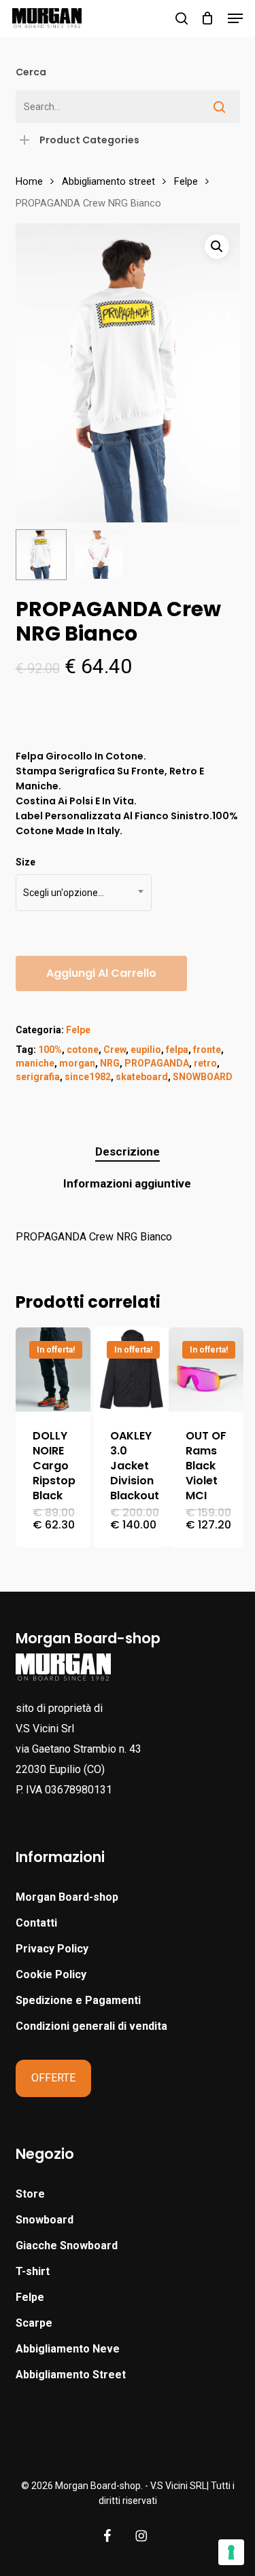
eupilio (146, 1050)
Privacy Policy (52, 1949)
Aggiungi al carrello (101, 973)
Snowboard (45, 2220)
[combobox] (84, 893)
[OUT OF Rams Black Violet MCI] (206, 1370)
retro (205, 1063)
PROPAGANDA (157, 1063)
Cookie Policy (51, 1974)
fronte (207, 1050)
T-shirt (33, 2271)
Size (26, 862)
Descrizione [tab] (128, 1151)
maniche (35, 1063)
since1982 (88, 1077)
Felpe (186, 181)
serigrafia (38, 1077)
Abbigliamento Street (71, 2375)
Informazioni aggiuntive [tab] (127, 1183)
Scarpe (34, 2323)
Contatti (36, 1923)
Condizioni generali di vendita (91, 2026)
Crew (115, 1050)
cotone (83, 1050)
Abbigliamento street (108, 181)
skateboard (142, 1077)
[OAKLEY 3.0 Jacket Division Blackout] (131, 1370)
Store (30, 2194)
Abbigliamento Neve (68, 2349)
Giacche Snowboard (67, 2246)
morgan (77, 1063)
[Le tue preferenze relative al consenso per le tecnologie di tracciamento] (231, 2552)
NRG (110, 1063)
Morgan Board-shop (67, 1897)
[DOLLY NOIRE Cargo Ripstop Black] (53, 1370)
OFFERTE (53, 2078)
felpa (177, 1050)
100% (50, 1050)
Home (29, 181)
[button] (235, 18)
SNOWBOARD (203, 1077)
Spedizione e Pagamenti (78, 2000)
